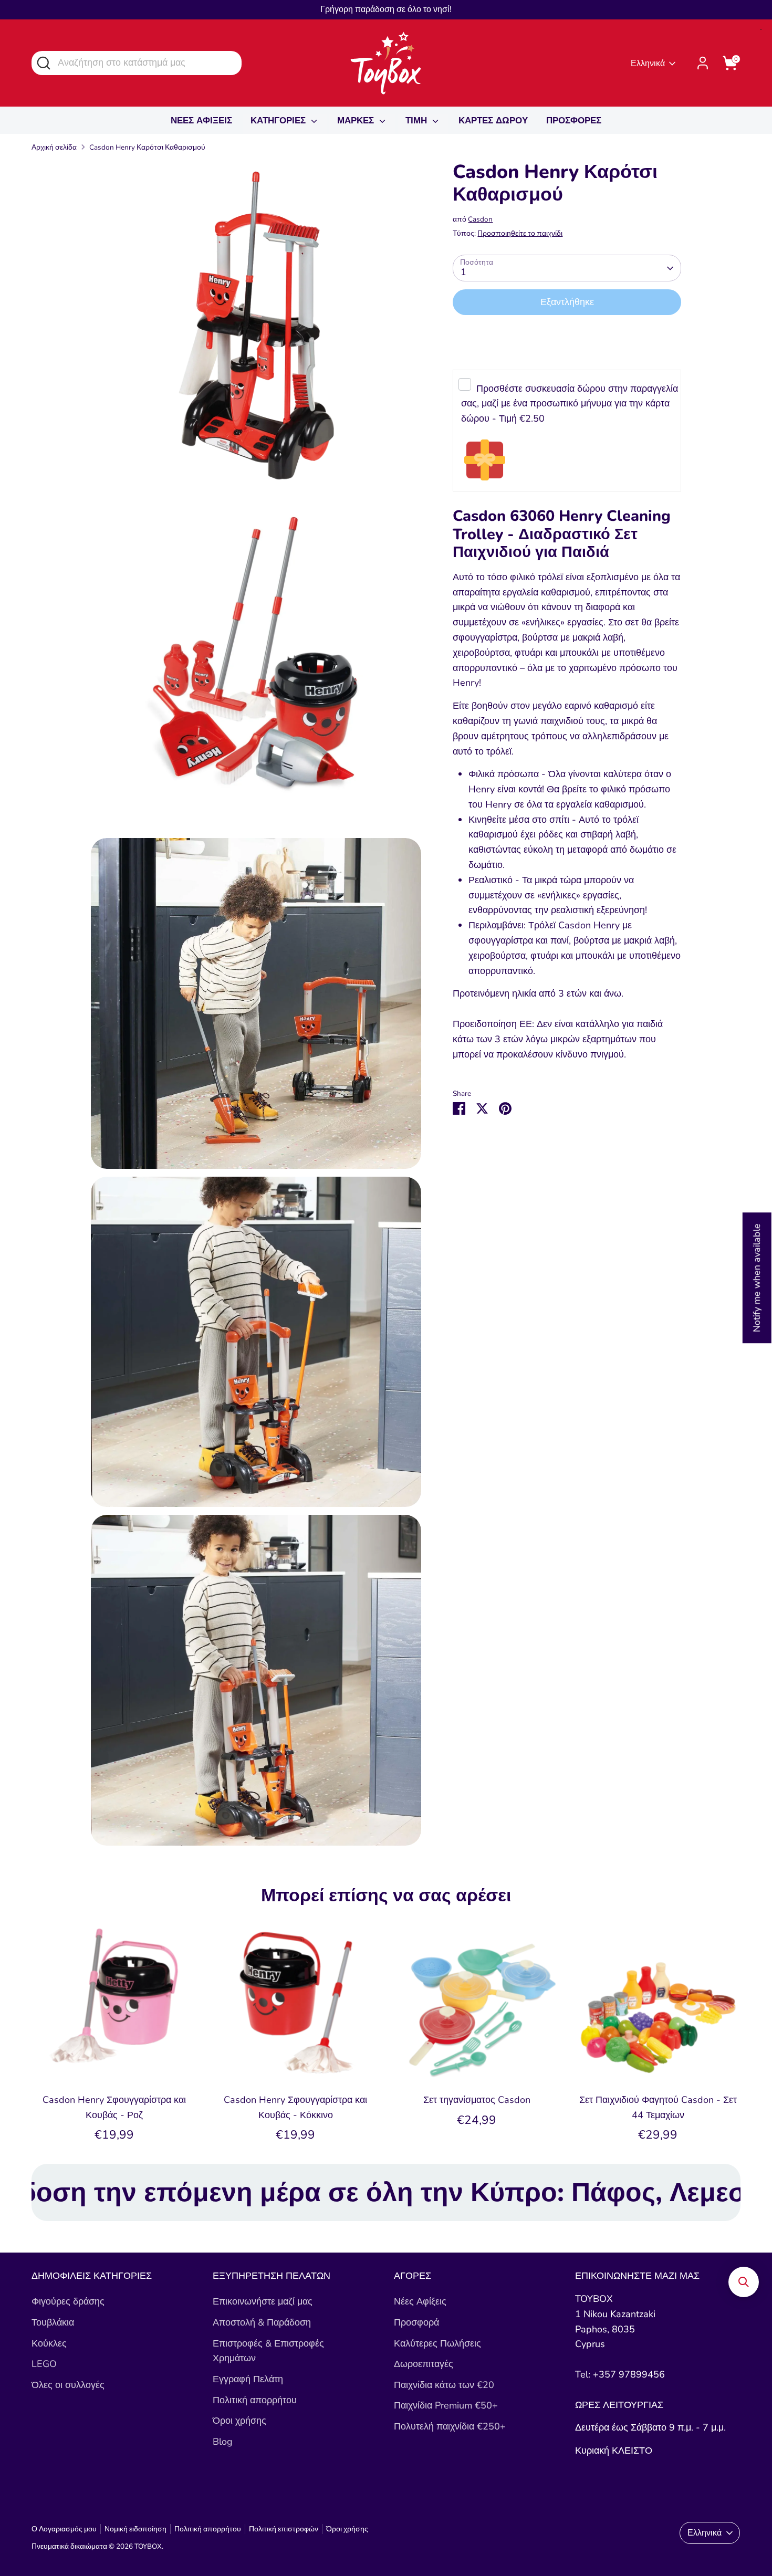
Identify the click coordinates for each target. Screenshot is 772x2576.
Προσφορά (416, 2322)
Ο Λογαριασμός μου (64, 2529)
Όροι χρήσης (239, 2421)
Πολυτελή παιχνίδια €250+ (450, 2426)
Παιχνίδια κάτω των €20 (444, 2385)
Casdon (480, 220)
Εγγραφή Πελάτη (248, 2379)
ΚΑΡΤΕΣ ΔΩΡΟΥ (493, 121)
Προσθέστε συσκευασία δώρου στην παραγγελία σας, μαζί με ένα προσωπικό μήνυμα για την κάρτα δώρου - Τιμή (569, 404)
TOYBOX (148, 2546)
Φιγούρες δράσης (68, 2301)
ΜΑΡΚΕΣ (357, 121)
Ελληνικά (648, 64)
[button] (744, 2282)
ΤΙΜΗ (418, 121)
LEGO (44, 2364)
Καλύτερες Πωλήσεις (437, 2343)
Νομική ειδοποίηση (135, 2529)
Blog (223, 2442)
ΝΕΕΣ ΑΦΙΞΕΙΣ (201, 121)
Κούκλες (49, 2343)
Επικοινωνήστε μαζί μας (263, 2301)
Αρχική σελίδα (54, 147)
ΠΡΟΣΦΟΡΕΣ (574, 121)
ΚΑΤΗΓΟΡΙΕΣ (279, 121)
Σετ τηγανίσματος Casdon (477, 2100)
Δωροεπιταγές (424, 2364)
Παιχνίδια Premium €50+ (446, 2405)
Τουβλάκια (53, 2322)
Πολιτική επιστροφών (284, 2529)
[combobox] (137, 63)
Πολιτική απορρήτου (255, 2400)
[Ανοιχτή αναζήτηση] (43, 62)
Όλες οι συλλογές (68, 2385)
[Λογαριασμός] (703, 63)
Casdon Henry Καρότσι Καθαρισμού (147, 147)
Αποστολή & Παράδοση (262, 2322)
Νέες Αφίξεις (420, 2301)
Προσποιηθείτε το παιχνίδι (520, 233)
